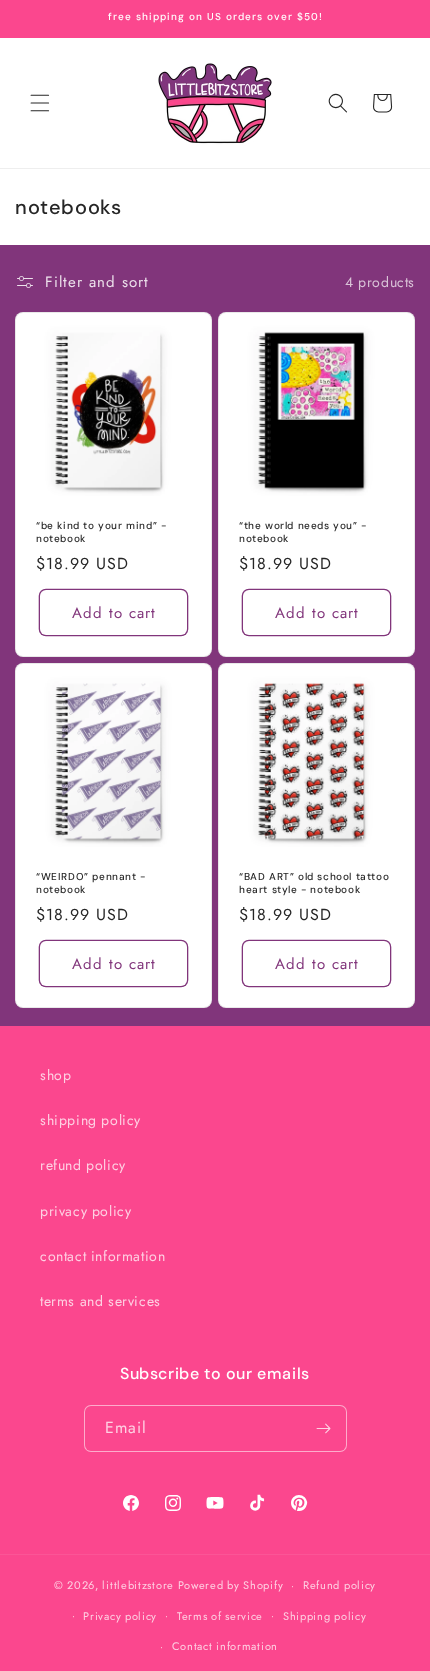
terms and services (100, 1301)
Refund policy (339, 1585)
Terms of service (220, 1616)
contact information (102, 1256)
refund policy (83, 1165)
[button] (40, 103)
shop (55, 1075)
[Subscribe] (324, 1428)
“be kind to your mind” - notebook (101, 532)
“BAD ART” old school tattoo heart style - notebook (314, 883)
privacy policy (85, 1211)
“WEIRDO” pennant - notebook (91, 883)
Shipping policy (325, 1616)
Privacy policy (120, 1616)
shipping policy (90, 1120)
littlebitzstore (138, 1585)
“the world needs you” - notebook (303, 532)
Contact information (225, 1646)
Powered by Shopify (231, 1585)
